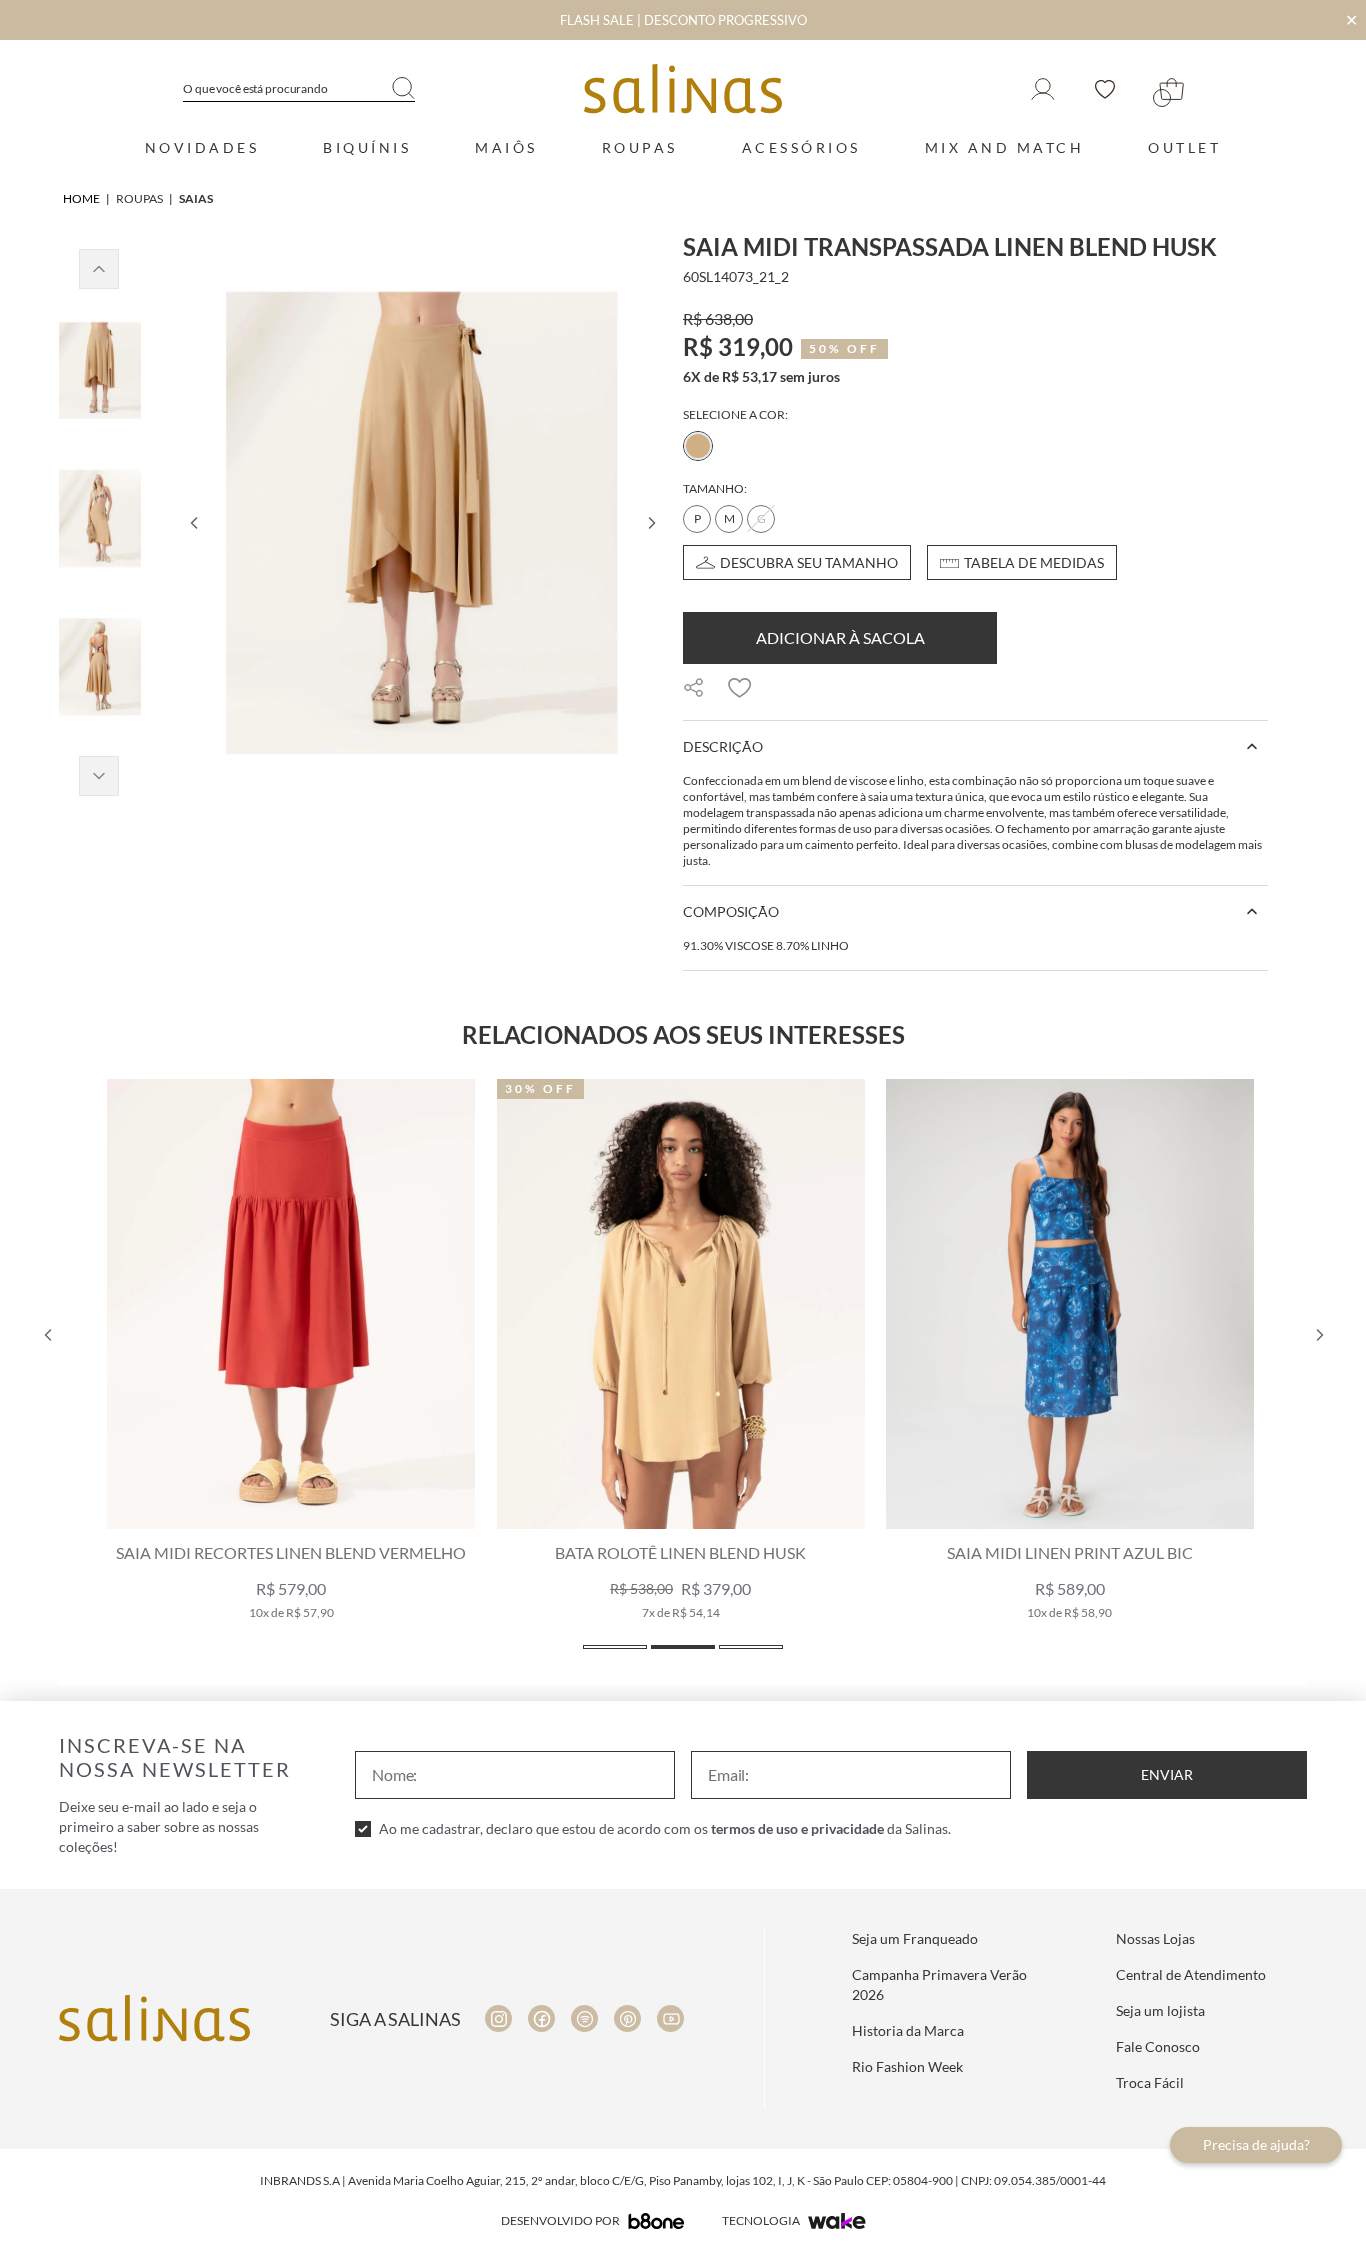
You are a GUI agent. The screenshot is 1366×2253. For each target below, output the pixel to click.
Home (81, 198)
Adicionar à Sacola (840, 637)
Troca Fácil (1150, 2082)
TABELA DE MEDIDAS (1034, 562)
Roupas (640, 147)
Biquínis (367, 147)
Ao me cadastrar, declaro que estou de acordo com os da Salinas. (665, 1828)
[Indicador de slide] (615, 1647)
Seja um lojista (1160, 2010)
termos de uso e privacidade (797, 1828)
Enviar (1167, 1774)
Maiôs (506, 147)
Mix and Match (1005, 147)
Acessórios (801, 147)
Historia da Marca (908, 2030)
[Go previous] (193, 523)
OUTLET (1184, 147)
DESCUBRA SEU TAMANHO (809, 562)
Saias (196, 198)
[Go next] (651, 523)
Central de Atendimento (1191, 1974)
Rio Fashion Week (907, 2066)
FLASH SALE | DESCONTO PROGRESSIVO (683, 20)
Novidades (202, 147)
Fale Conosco (1158, 2046)
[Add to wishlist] (740, 688)
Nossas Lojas (1155, 1938)
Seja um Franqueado (915, 1938)
